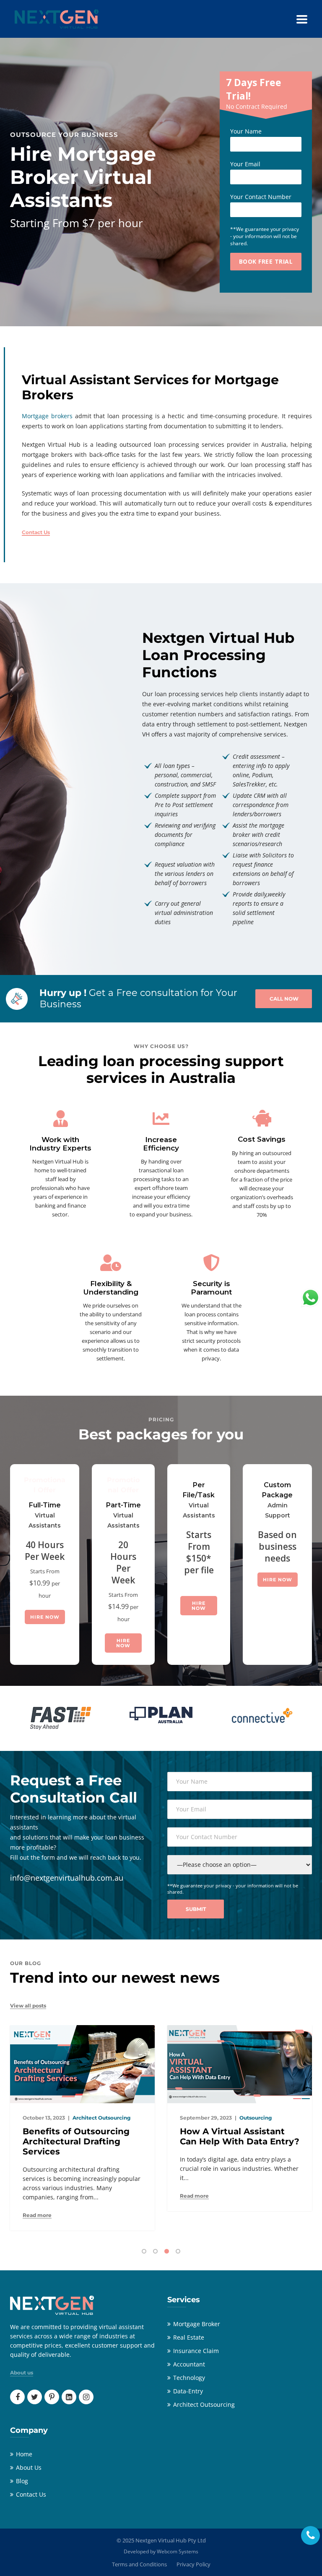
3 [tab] (167, 2251)
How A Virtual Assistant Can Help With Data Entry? (82, 2136)
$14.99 (118, 1606)
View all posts (28, 2006)
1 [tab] (144, 2251)
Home (24, 2454)
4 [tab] (178, 2251)
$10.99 (40, 1583)
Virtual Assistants (45, 1520)
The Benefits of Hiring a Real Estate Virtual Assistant (232, 2141)
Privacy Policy (193, 2564)
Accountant (189, 2364)
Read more (37, 2196)
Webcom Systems (178, 2551)
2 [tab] (155, 2251)
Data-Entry (188, 2391)
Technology (189, 2378)
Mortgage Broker (197, 2324)
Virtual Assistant (260, 2118)
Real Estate (189, 2337)
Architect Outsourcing (204, 2404)
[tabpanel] (82, 2121)
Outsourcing (98, 2118)
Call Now (284, 999)
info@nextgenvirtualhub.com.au (67, 1878)
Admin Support (278, 1510)
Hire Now (45, 1617)
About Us (29, 2467)
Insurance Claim (196, 2351)
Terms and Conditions (139, 2564)
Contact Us (36, 532)
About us (22, 2373)
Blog (22, 2481)
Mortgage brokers (47, 416)
